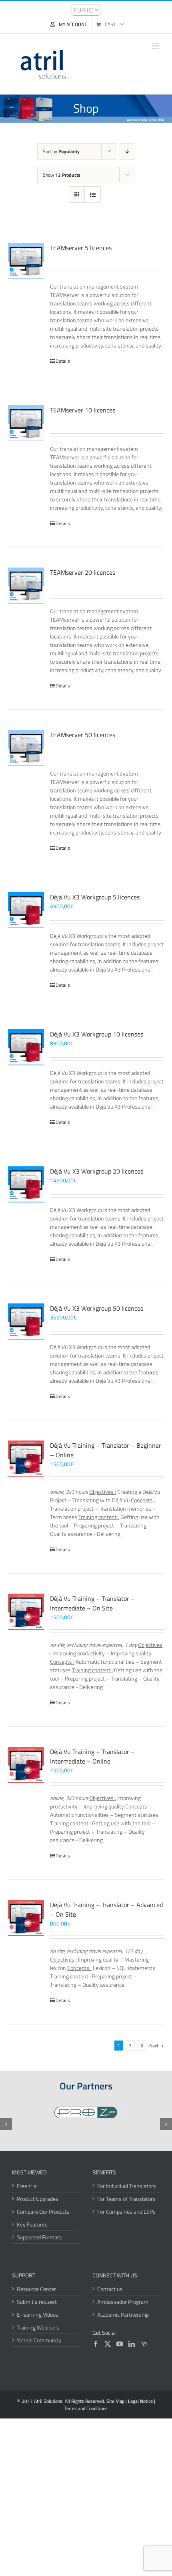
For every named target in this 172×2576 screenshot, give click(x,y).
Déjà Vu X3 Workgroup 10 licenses (97, 1034)
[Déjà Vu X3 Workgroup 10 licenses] (26, 1047)
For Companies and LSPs (126, 2211)
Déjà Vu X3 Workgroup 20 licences (97, 1171)
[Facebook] (96, 2344)
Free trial (27, 2186)
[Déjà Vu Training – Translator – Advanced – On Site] (26, 1918)
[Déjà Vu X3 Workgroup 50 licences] (26, 1321)
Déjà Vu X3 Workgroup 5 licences (95, 897)
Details (63, 361)
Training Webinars (38, 2327)
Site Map (115, 2401)
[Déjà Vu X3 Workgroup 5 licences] (26, 910)
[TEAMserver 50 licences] (26, 748)
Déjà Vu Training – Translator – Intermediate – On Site (92, 1603)
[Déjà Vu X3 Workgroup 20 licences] (26, 1184)
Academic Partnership (123, 2314)
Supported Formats (39, 2237)
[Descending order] (127, 151)
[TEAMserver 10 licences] (26, 423)
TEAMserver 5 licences (81, 248)
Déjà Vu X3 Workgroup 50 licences (97, 1308)
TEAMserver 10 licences (83, 410)
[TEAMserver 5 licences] (26, 261)
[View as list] (93, 195)
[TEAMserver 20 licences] (26, 586)
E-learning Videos (38, 2314)
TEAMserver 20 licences (83, 572)
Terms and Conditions (86, 2408)
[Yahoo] (144, 2344)
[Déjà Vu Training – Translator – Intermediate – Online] (26, 1765)
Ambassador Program (123, 2302)
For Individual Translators (127, 2186)
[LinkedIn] (132, 2344)
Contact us (110, 2289)
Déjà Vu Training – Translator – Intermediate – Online (92, 1756)
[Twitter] (108, 2344)
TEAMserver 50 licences (83, 735)
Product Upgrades (38, 2199)
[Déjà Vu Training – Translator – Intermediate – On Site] (26, 1612)
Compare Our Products (43, 2211)
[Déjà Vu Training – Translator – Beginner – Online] (26, 1459)
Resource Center (36, 2289)
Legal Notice (140, 2401)
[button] (6, 2124)
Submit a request (37, 2302)
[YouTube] (120, 2344)
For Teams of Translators (126, 2199)
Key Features (32, 2224)
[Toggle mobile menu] (156, 46)
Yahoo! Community (39, 2340)
